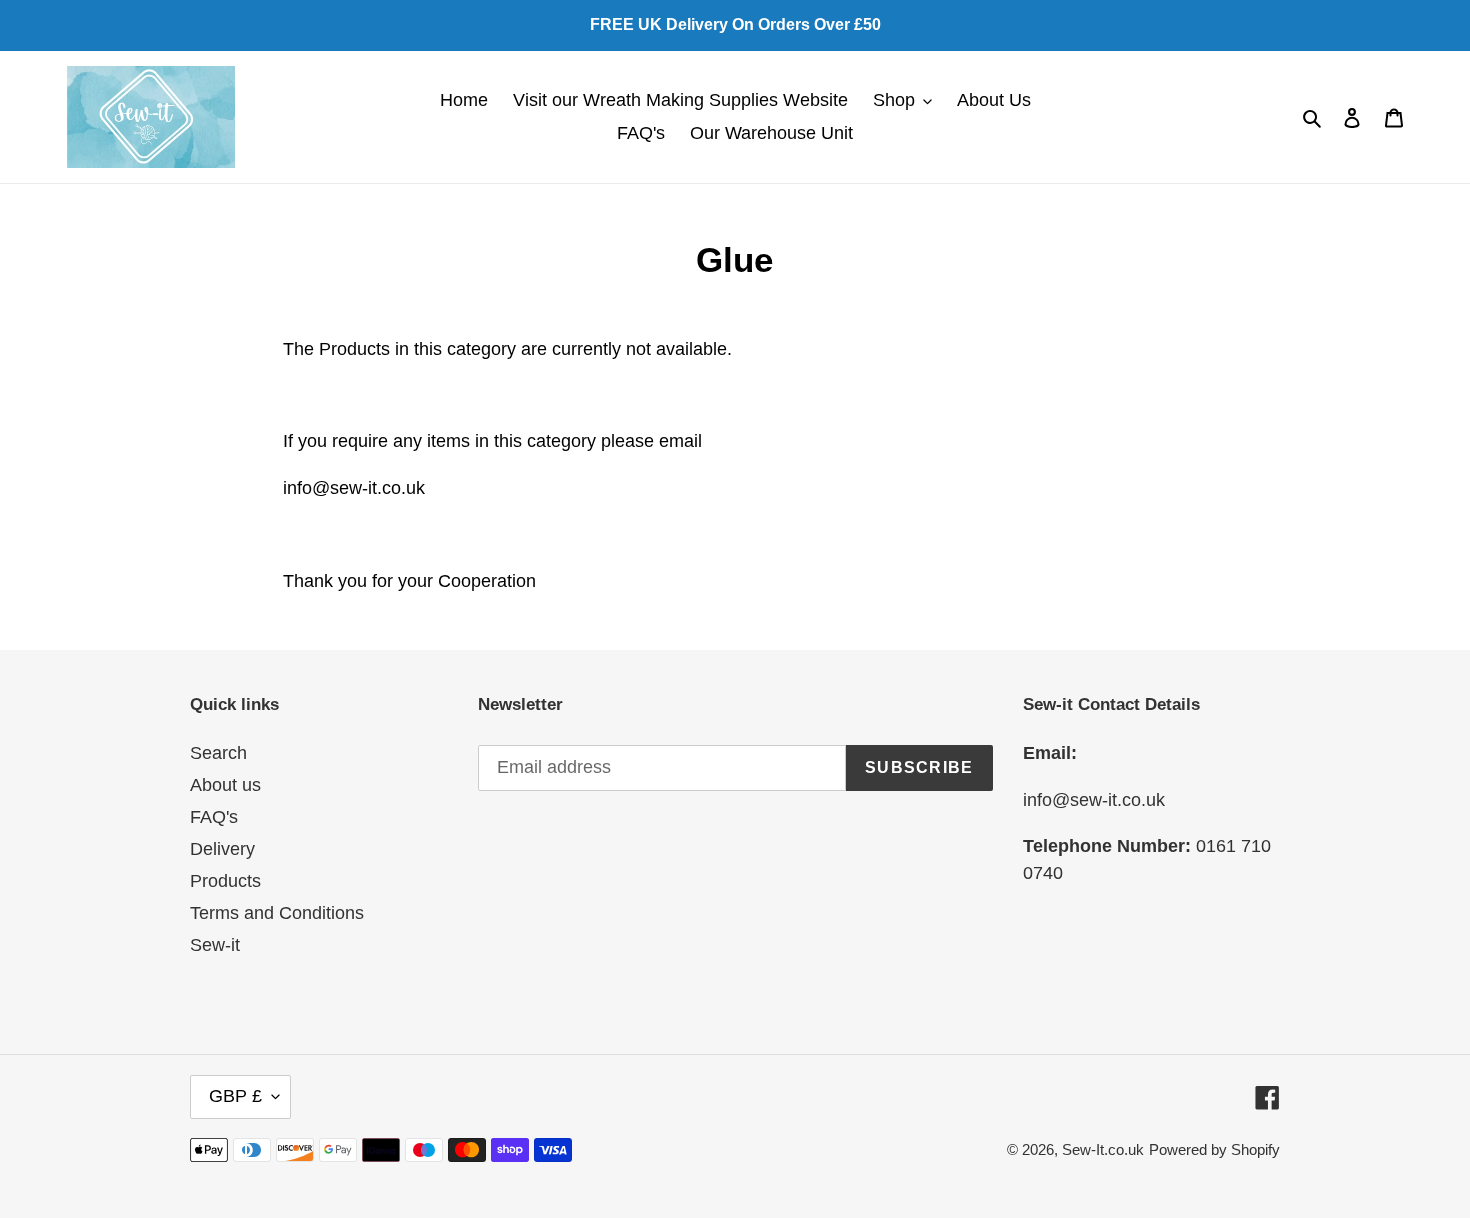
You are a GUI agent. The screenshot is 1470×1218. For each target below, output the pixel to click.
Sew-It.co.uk (1103, 1149)
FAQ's (214, 817)
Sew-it (215, 945)
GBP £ (235, 1096)
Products (225, 881)
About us (225, 785)
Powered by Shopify (1214, 1149)
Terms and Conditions (277, 913)
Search (218, 753)
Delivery (222, 849)
